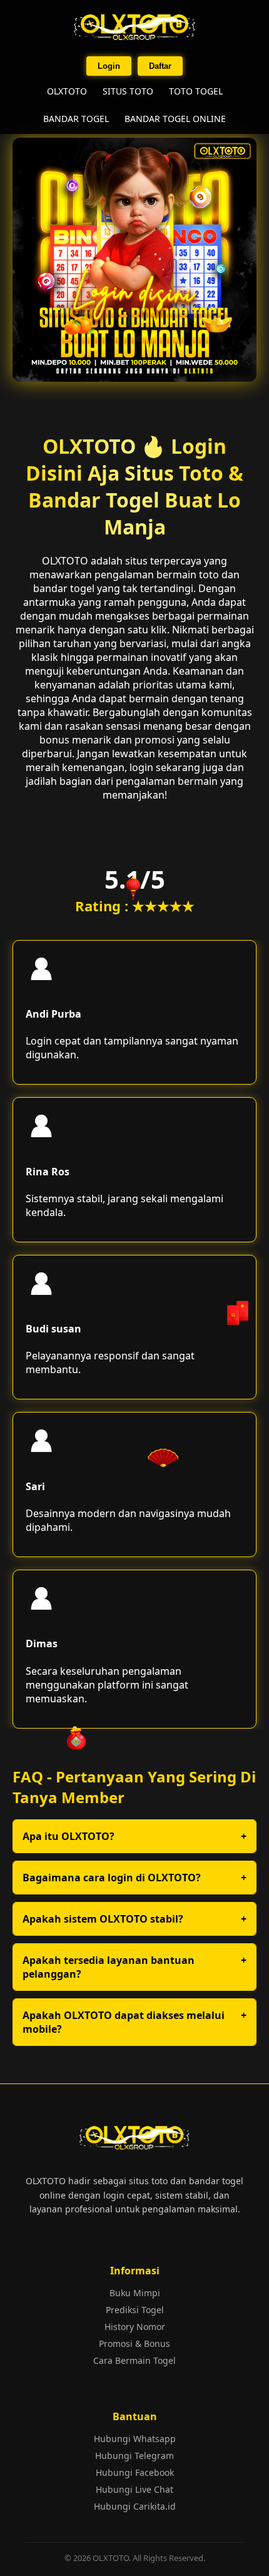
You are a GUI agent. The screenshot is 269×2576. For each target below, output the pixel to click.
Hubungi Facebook (135, 2472)
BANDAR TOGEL (76, 119)
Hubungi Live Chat (134, 2489)
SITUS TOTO (128, 91)
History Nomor (135, 2327)
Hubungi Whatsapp (135, 2439)
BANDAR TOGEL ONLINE (175, 119)
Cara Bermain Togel (134, 2360)
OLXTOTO (67, 91)
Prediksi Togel (135, 2310)
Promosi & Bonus (134, 2343)
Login (109, 66)
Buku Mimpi (135, 2293)
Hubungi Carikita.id (135, 2506)
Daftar (160, 66)
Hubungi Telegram (134, 2456)
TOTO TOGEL (196, 91)
